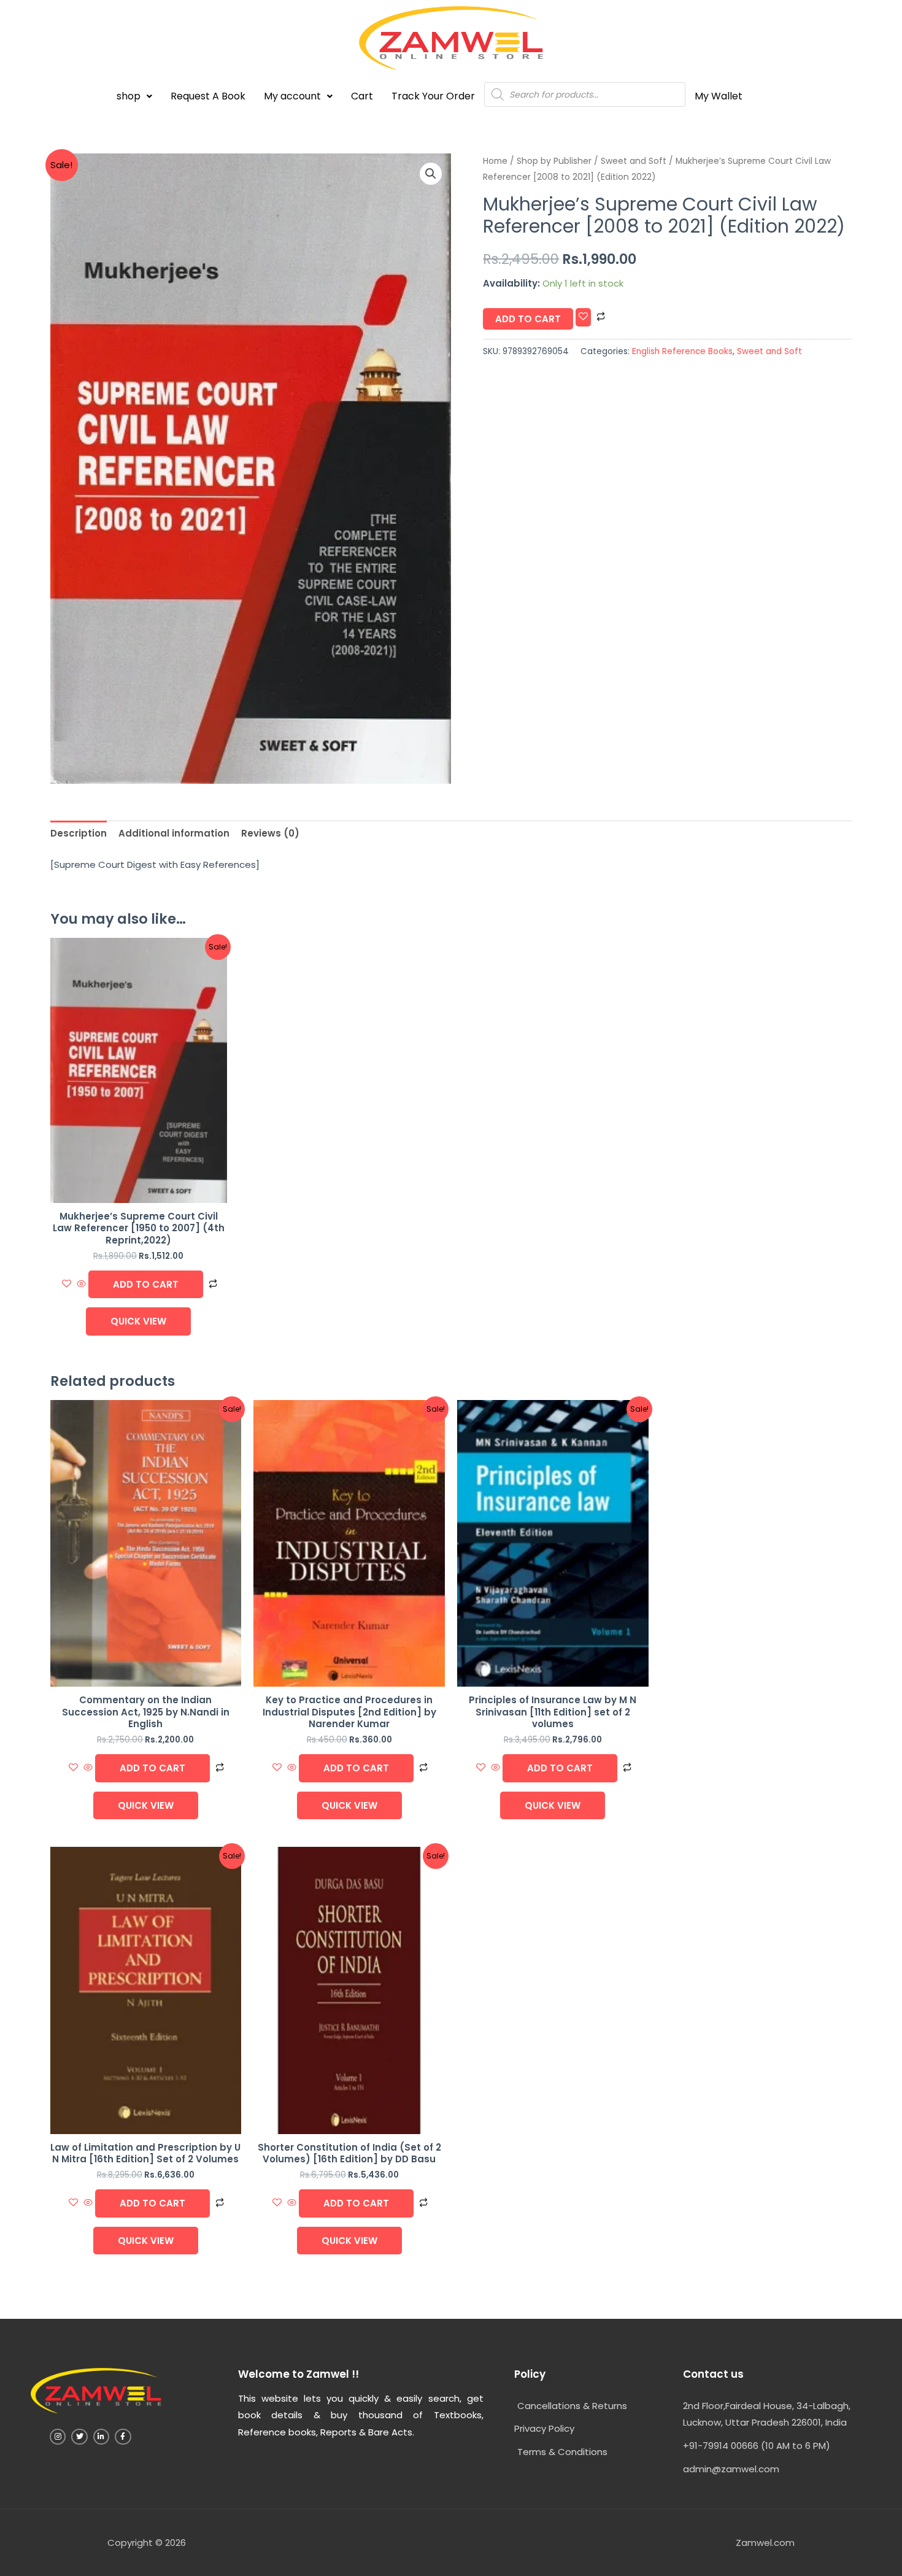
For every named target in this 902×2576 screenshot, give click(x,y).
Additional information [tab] (174, 833)
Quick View (138, 1321)
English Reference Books (682, 351)
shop (129, 96)
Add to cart (528, 319)
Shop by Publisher (554, 161)
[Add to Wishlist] (583, 317)
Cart (362, 96)
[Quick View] (81, 1284)
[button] (134, 96)
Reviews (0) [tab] (270, 833)
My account (292, 96)
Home (495, 161)
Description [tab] (79, 833)
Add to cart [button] (146, 1284)
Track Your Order (433, 96)
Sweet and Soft (634, 161)
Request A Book (208, 96)
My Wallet (719, 96)
